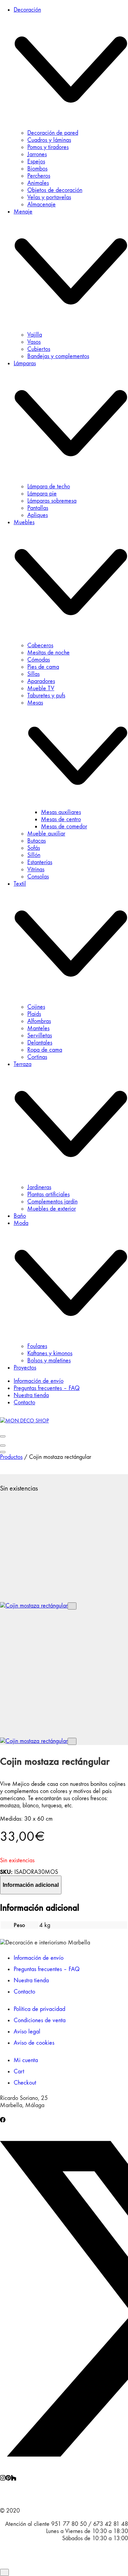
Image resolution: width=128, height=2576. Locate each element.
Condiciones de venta (40, 2020)
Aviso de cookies (34, 2043)
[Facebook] (3, 2121)
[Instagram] (3, 2479)
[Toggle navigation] (3, 1436)
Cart (19, 2071)
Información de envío (39, 1958)
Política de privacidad (39, 2009)
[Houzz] (14, 2479)
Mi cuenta (26, 2060)
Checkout (25, 2083)
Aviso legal (27, 2032)
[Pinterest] (8, 2479)
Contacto (24, 1992)
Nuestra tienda (31, 1980)
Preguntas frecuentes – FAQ (47, 1969)
